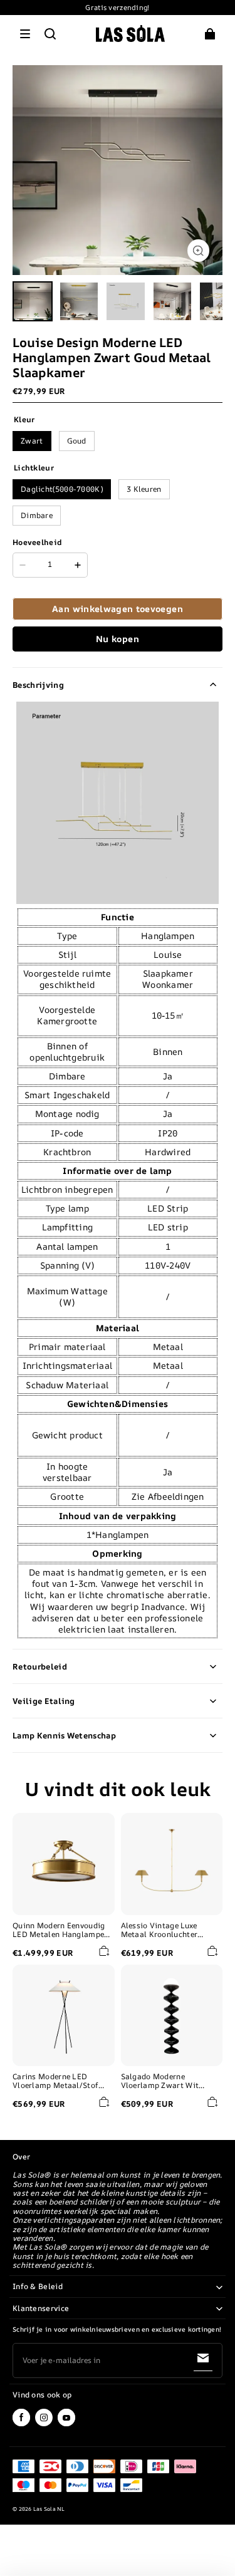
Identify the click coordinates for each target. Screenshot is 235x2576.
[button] (25, 34)
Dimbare (37, 515)
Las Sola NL (49, 2509)
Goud (77, 441)
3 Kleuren (144, 489)
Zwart (32, 441)
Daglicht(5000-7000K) (62, 489)
